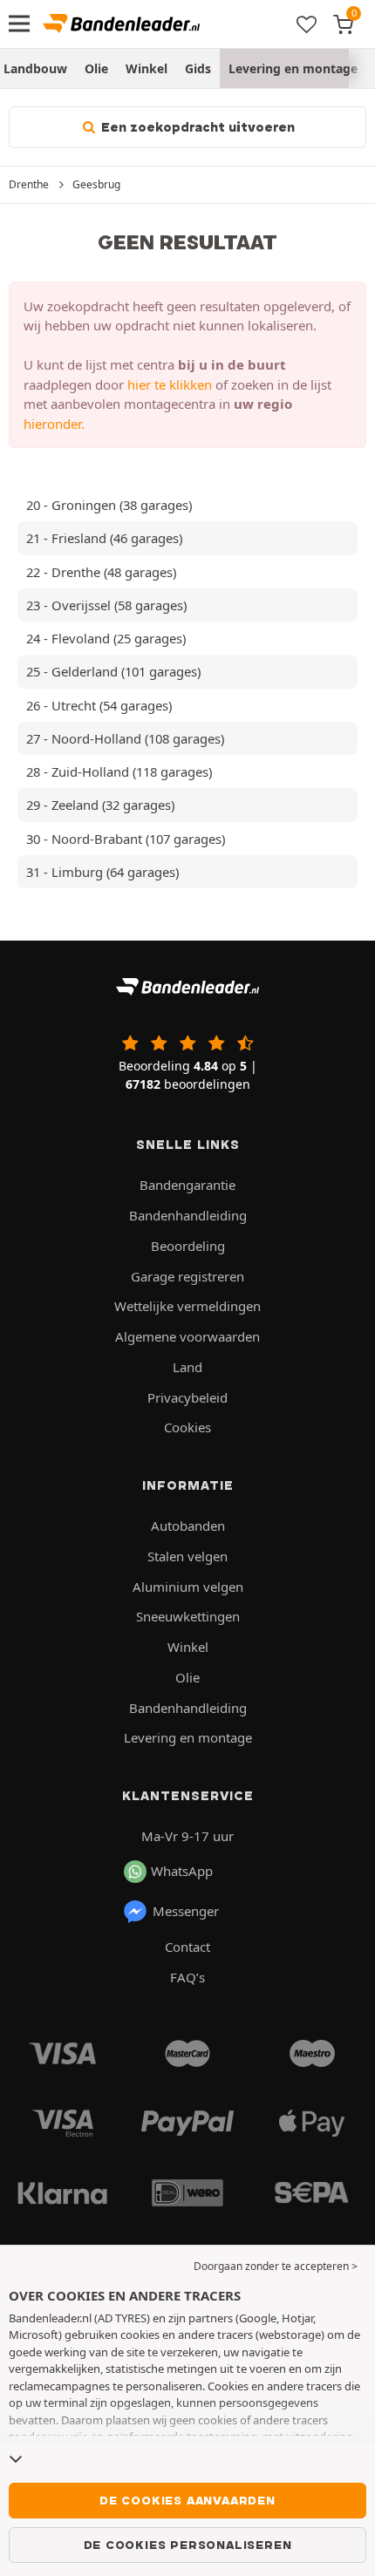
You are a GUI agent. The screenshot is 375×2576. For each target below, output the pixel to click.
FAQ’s (187, 1977)
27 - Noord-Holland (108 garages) (125, 738)
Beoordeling (188, 1246)
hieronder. (54, 424)
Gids (198, 68)
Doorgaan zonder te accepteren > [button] (276, 2266)
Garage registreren (187, 1276)
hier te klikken (170, 384)
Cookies (187, 1427)
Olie (96, 68)
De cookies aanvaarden (187, 2500)
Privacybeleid (187, 1397)
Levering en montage (293, 68)
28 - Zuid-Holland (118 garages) (119, 771)
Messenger (186, 1911)
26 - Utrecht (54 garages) (99, 705)
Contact (187, 1947)
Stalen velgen (187, 1556)
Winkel (147, 68)
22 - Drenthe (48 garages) (101, 572)
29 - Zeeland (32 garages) (100, 805)
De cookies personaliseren (188, 2545)
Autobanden (188, 1526)
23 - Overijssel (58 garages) (106, 605)
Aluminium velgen (188, 1587)
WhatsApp (182, 1871)
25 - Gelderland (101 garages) (113, 671)
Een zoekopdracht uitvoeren (196, 127)
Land (187, 1367)
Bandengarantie (187, 1185)
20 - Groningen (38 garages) (109, 505)
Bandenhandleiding (188, 1215)
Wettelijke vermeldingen (187, 1306)
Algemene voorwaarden (187, 1336)
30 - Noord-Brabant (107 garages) (126, 839)
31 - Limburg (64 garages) (102, 872)
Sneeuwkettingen (188, 1616)
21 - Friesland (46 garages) (104, 538)
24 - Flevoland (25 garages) (106, 638)
